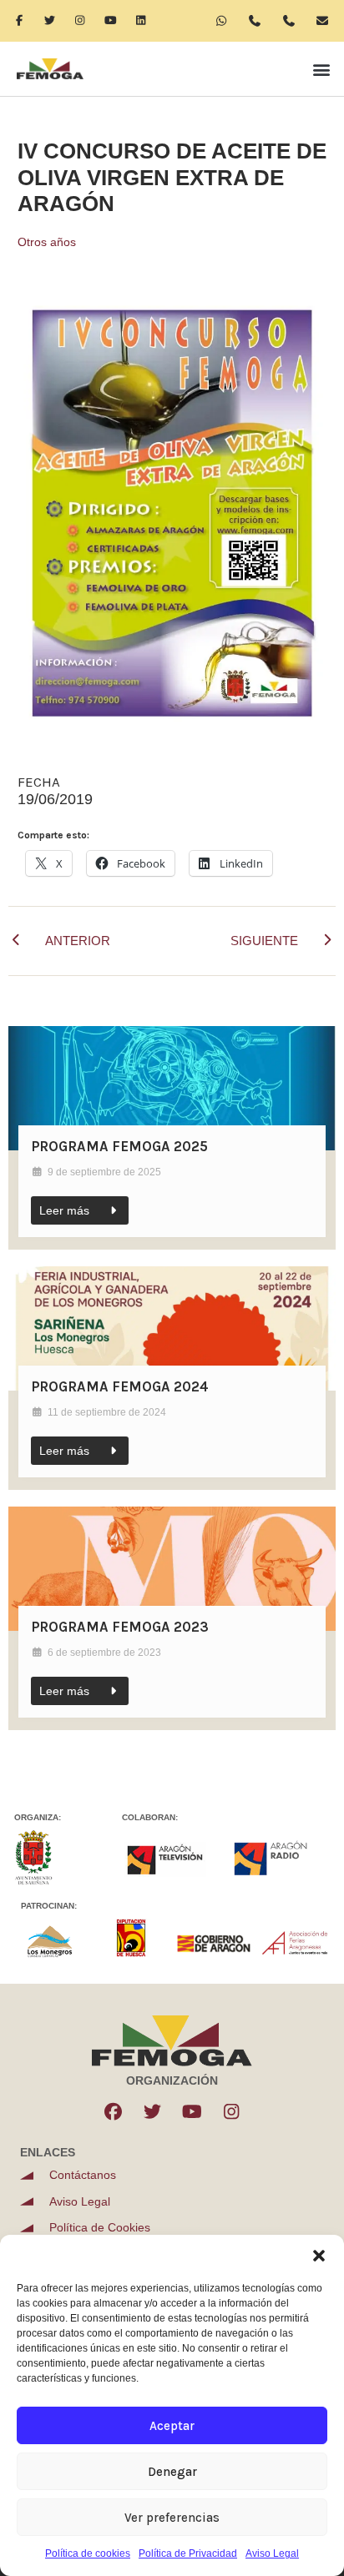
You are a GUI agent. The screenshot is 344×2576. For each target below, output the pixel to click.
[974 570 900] (294, 21)
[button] (319, 2256)
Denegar (172, 2472)
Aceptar (172, 2426)
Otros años (47, 242)
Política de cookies (88, 2553)
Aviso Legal (272, 2553)
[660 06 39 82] (261, 21)
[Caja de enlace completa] (172, 1138)
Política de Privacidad (188, 2553)
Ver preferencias (172, 2518)
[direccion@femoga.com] (328, 21)
